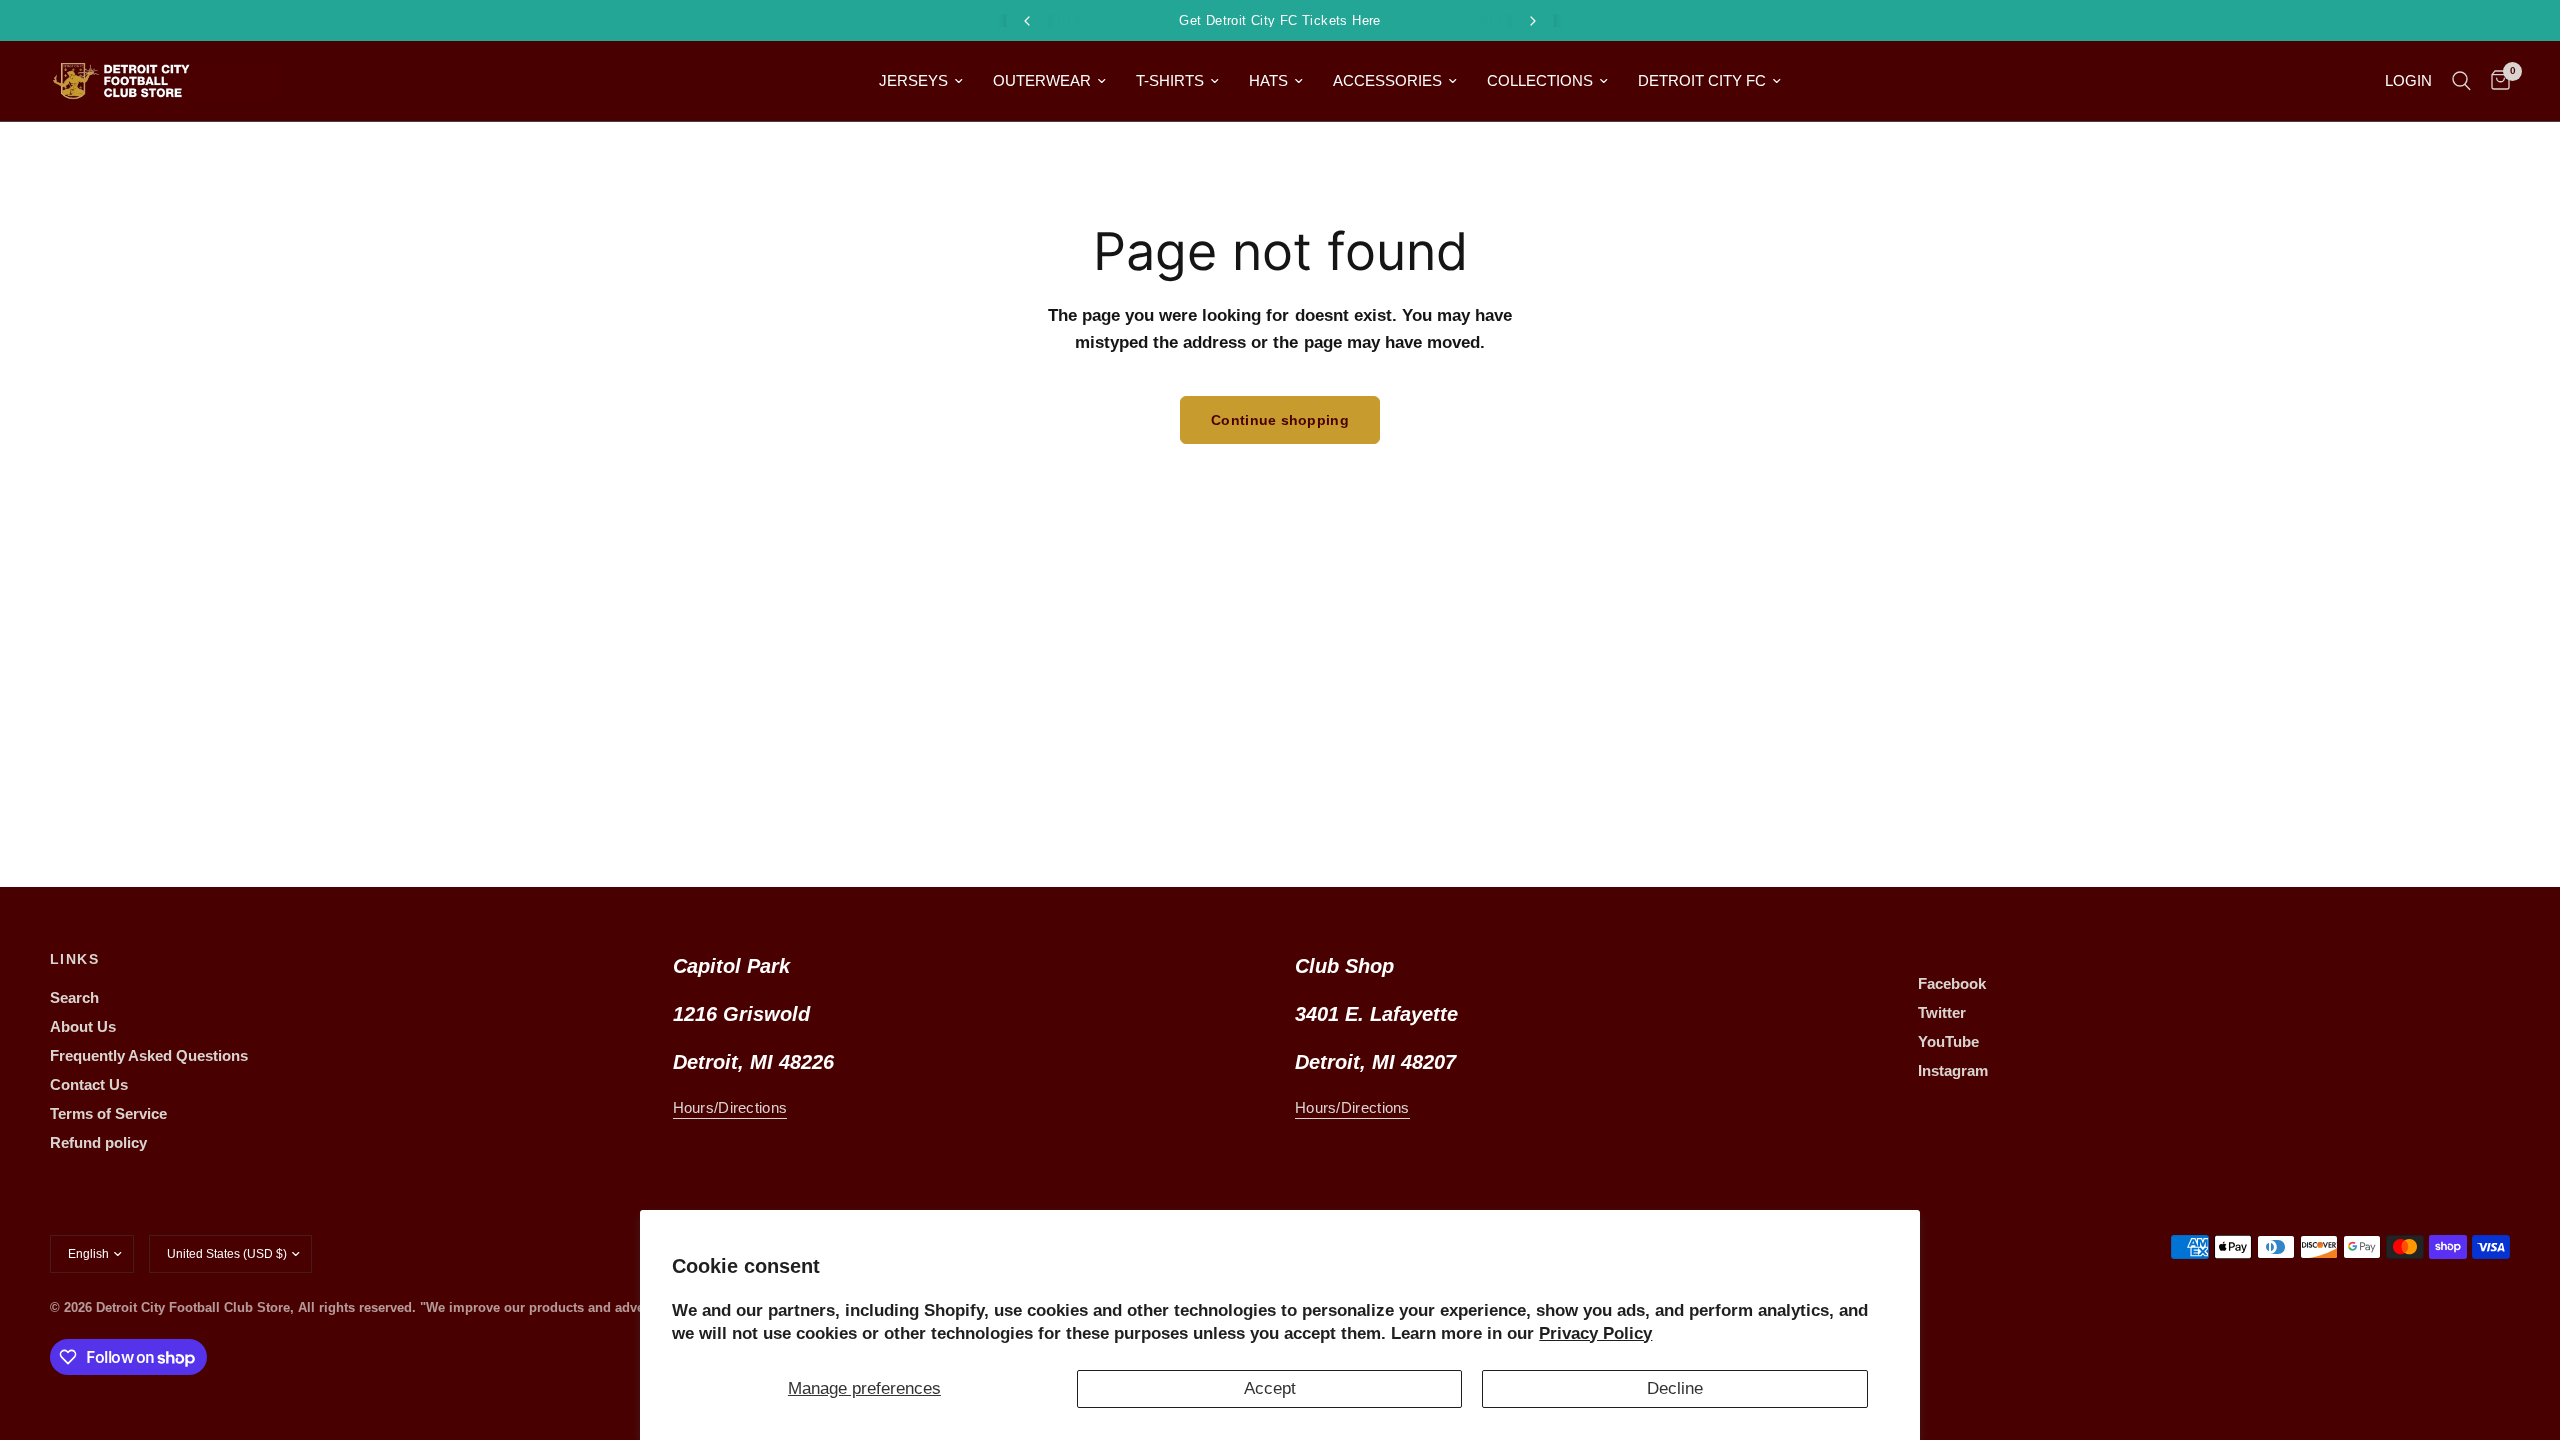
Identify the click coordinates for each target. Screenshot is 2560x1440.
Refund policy (98, 1142)
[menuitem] (921, 81)
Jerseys (913, 80)
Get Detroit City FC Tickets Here (1279, 20)
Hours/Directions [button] (730, 1107)
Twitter (1942, 1012)
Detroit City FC (1702, 80)
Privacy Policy (1595, 1333)
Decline (1675, 1388)
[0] (2495, 81)
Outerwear (1042, 80)
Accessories (1387, 80)
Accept (1270, 1388)
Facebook (1952, 983)
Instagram (1953, 1070)
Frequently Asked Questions (149, 1055)
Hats (1268, 80)
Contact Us (89, 1084)
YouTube (1948, 1041)
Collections (1540, 80)
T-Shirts (1170, 80)
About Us (83, 1026)
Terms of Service (108, 1113)
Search (74, 997)
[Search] (2461, 81)
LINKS (74, 959)
